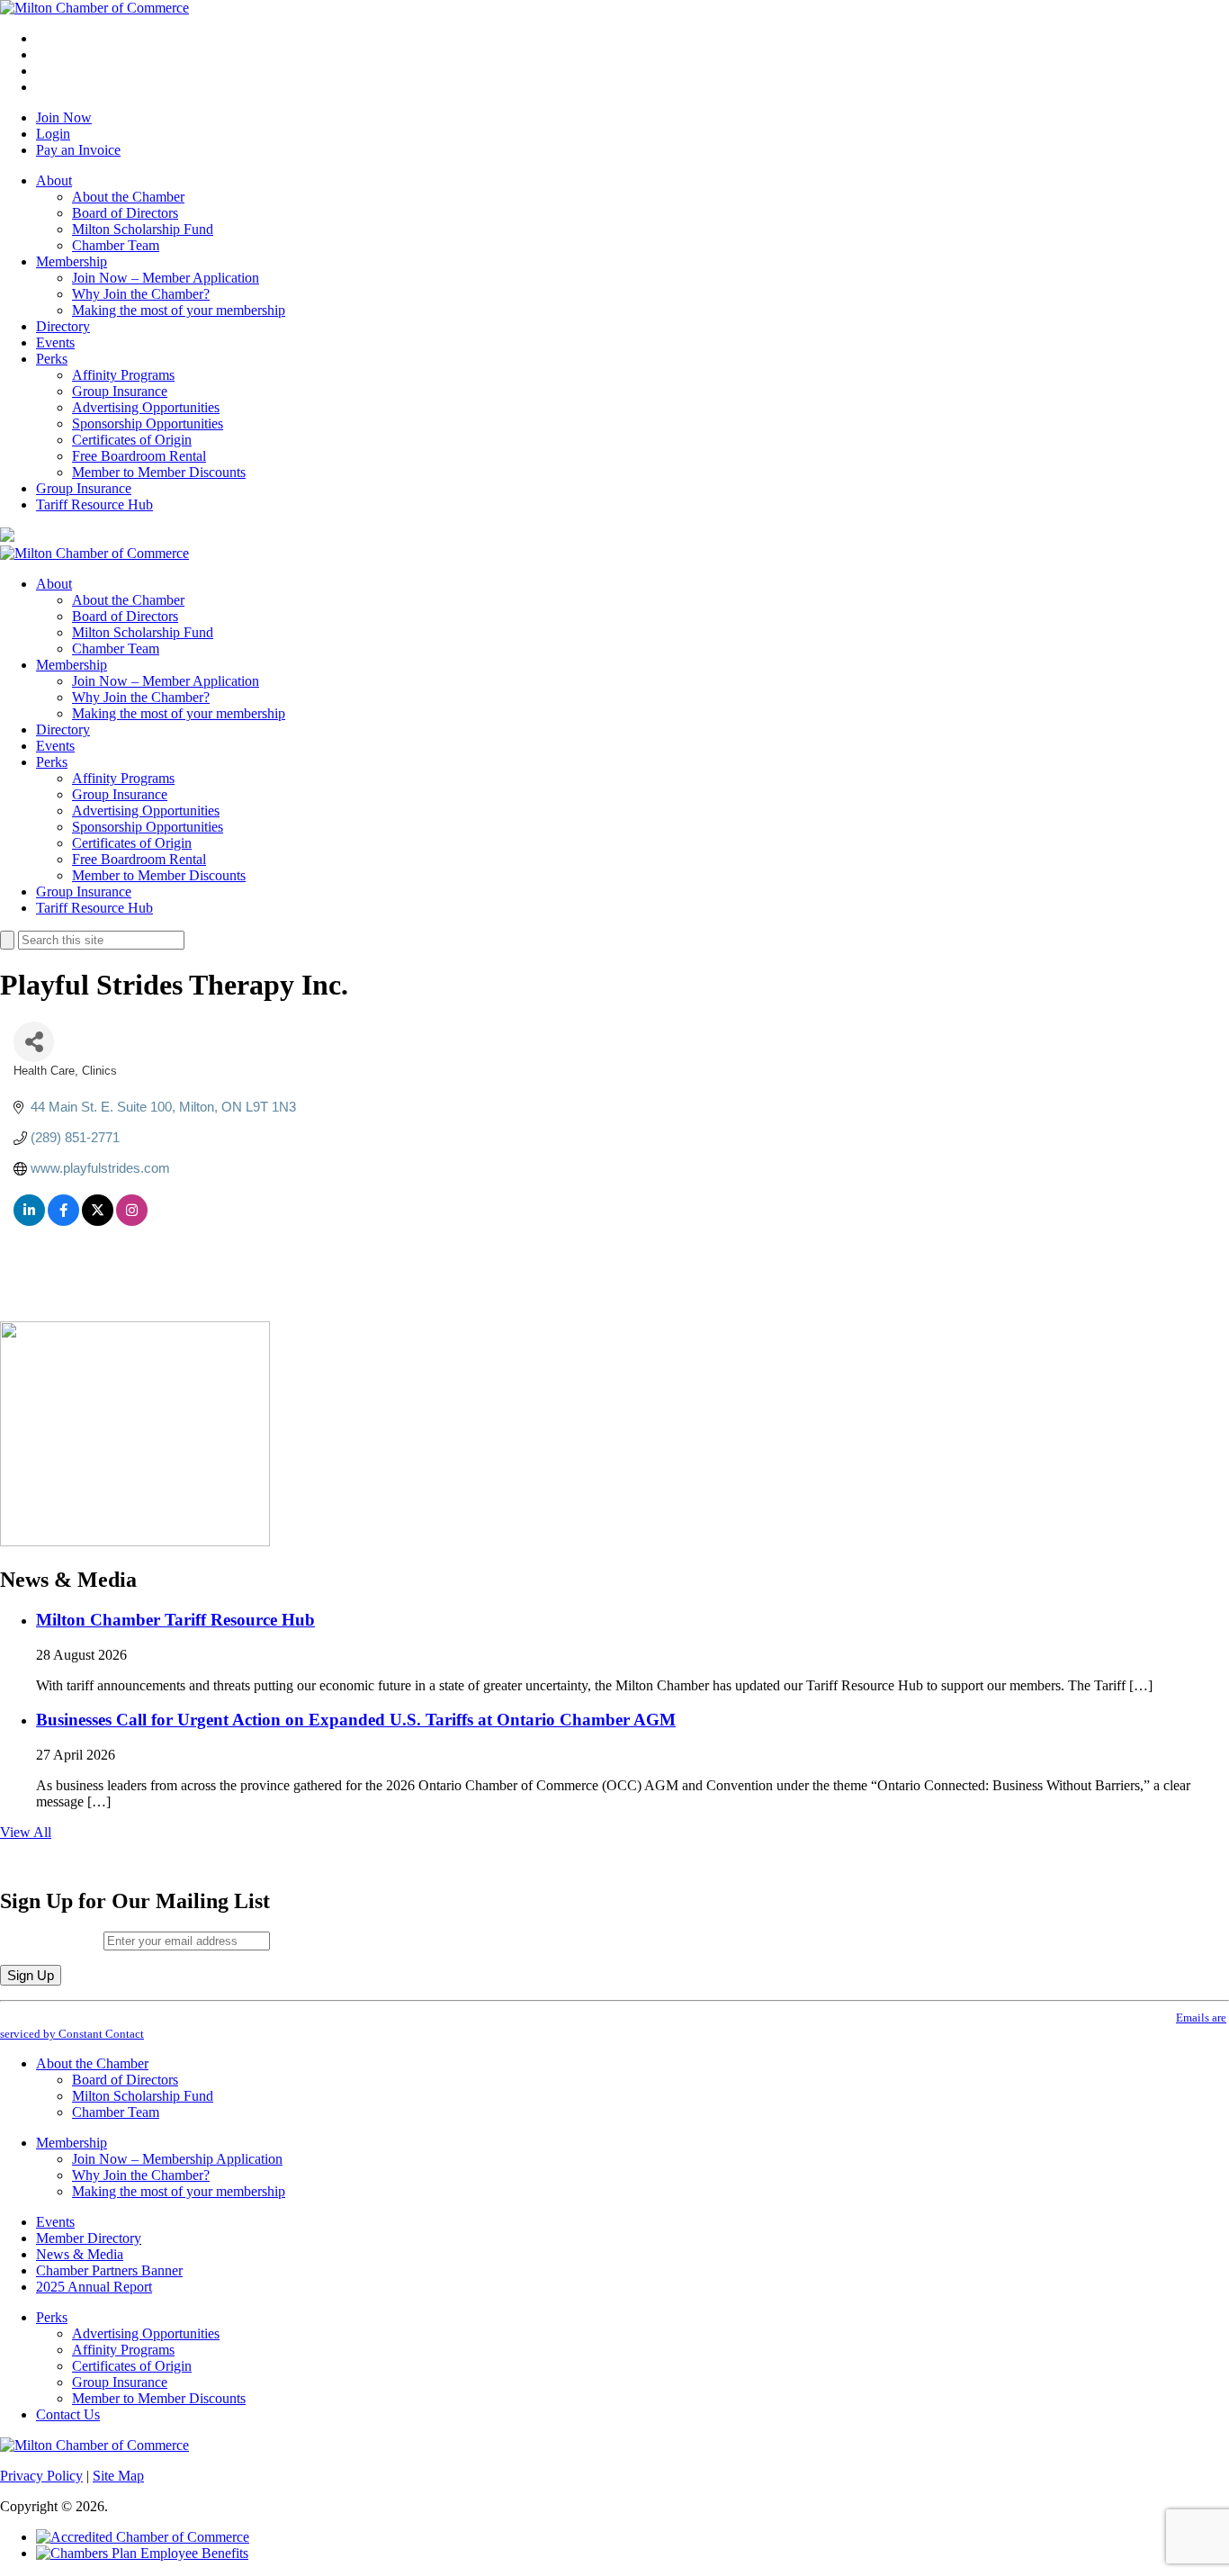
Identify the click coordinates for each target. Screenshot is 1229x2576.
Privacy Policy (41, 2476)
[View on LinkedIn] (29, 1221)
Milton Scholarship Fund (143, 229)
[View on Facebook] (63, 1221)
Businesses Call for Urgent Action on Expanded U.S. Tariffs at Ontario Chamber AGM (356, 1720)
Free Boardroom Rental (139, 456)
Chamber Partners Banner (109, 2270)
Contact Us (68, 2414)
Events (55, 342)
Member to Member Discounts (159, 472)
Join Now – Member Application (166, 278)
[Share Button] (34, 1042)
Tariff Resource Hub (94, 504)
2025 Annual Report (94, 2287)
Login (53, 134)
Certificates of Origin (132, 440)
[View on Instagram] (132, 1221)
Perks (52, 359)
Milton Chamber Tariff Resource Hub (175, 1620)
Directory (63, 326)
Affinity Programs (123, 375)
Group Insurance (120, 391)
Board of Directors (125, 213)
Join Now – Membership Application (177, 2159)
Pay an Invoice (78, 150)
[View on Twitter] (98, 1221)
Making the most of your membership (179, 310)
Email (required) (52, 1940)
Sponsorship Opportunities (148, 423)
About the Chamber (128, 197)
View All (26, 1832)
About (54, 180)
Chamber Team (116, 245)
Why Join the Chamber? (141, 294)
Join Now (64, 117)
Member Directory (89, 2238)
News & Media (80, 2254)
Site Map (118, 2476)
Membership (72, 261)
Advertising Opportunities (146, 407)
